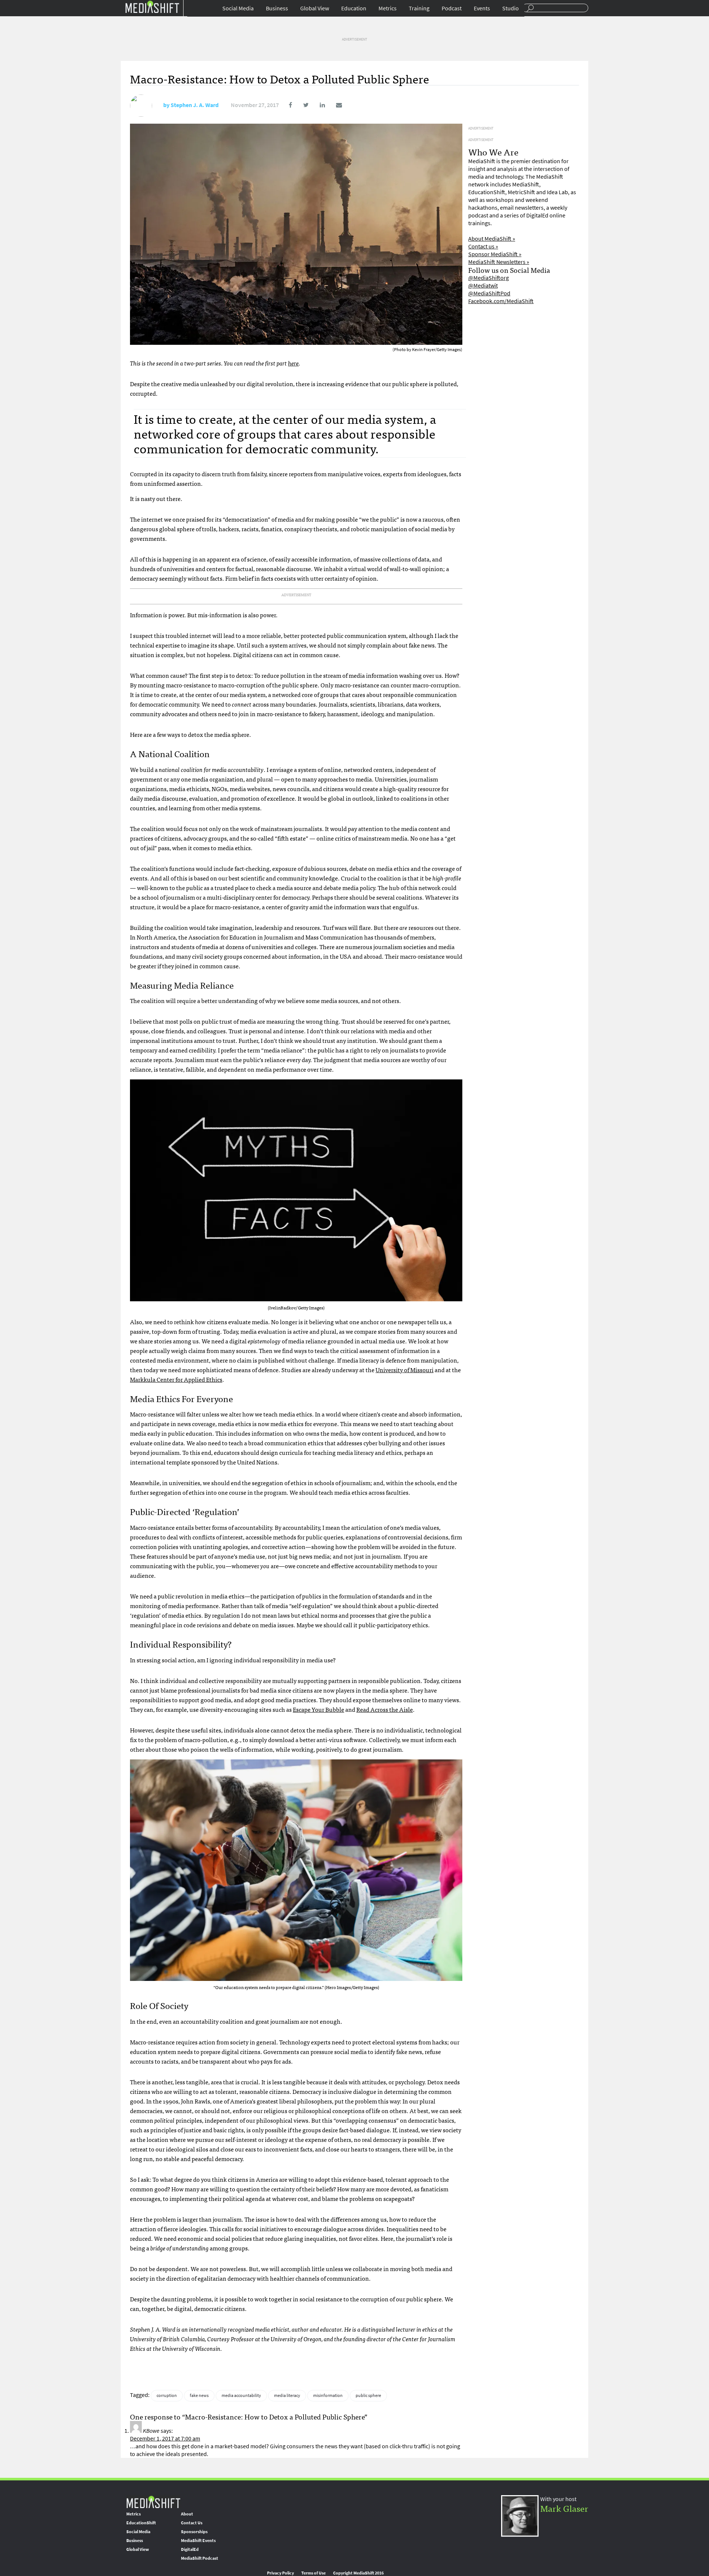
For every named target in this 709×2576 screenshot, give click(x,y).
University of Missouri (405, 1370)
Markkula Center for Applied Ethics (176, 1379)
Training (419, 8)
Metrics (388, 8)
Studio (511, 8)
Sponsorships (194, 2532)
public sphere (368, 2395)
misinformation (328, 2395)
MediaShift (153, 2502)
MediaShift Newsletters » (499, 262)
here (293, 363)
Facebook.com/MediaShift (501, 301)
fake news (199, 2395)
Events (482, 8)
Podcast (452, 8)
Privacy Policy (280, 2573)
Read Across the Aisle (385, 1709)
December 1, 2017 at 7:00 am (165, 2438)
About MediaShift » (492, 239)
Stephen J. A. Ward (195, 105)
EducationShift (141, 2523)
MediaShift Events (198, 2541)
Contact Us (192, 2523)
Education (354, 8)
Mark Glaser (564, 2508)
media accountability (241, 2395)
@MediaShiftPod (489, 293)
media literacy (287, 2395)
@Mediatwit (483, 286)
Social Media (238, 8)
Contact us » (483, 246)
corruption (167, 2395)
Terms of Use (314, 2573)
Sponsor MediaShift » (495, 254)
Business (277, 8)
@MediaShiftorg (489, 278)
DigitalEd (190, 2549)
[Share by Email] (334, 105)
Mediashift (152, 6)
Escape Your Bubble (318, 1709)
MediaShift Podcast (200, 2558)
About (187, 2514)
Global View (315, 8)
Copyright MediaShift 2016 (358, 2573)
